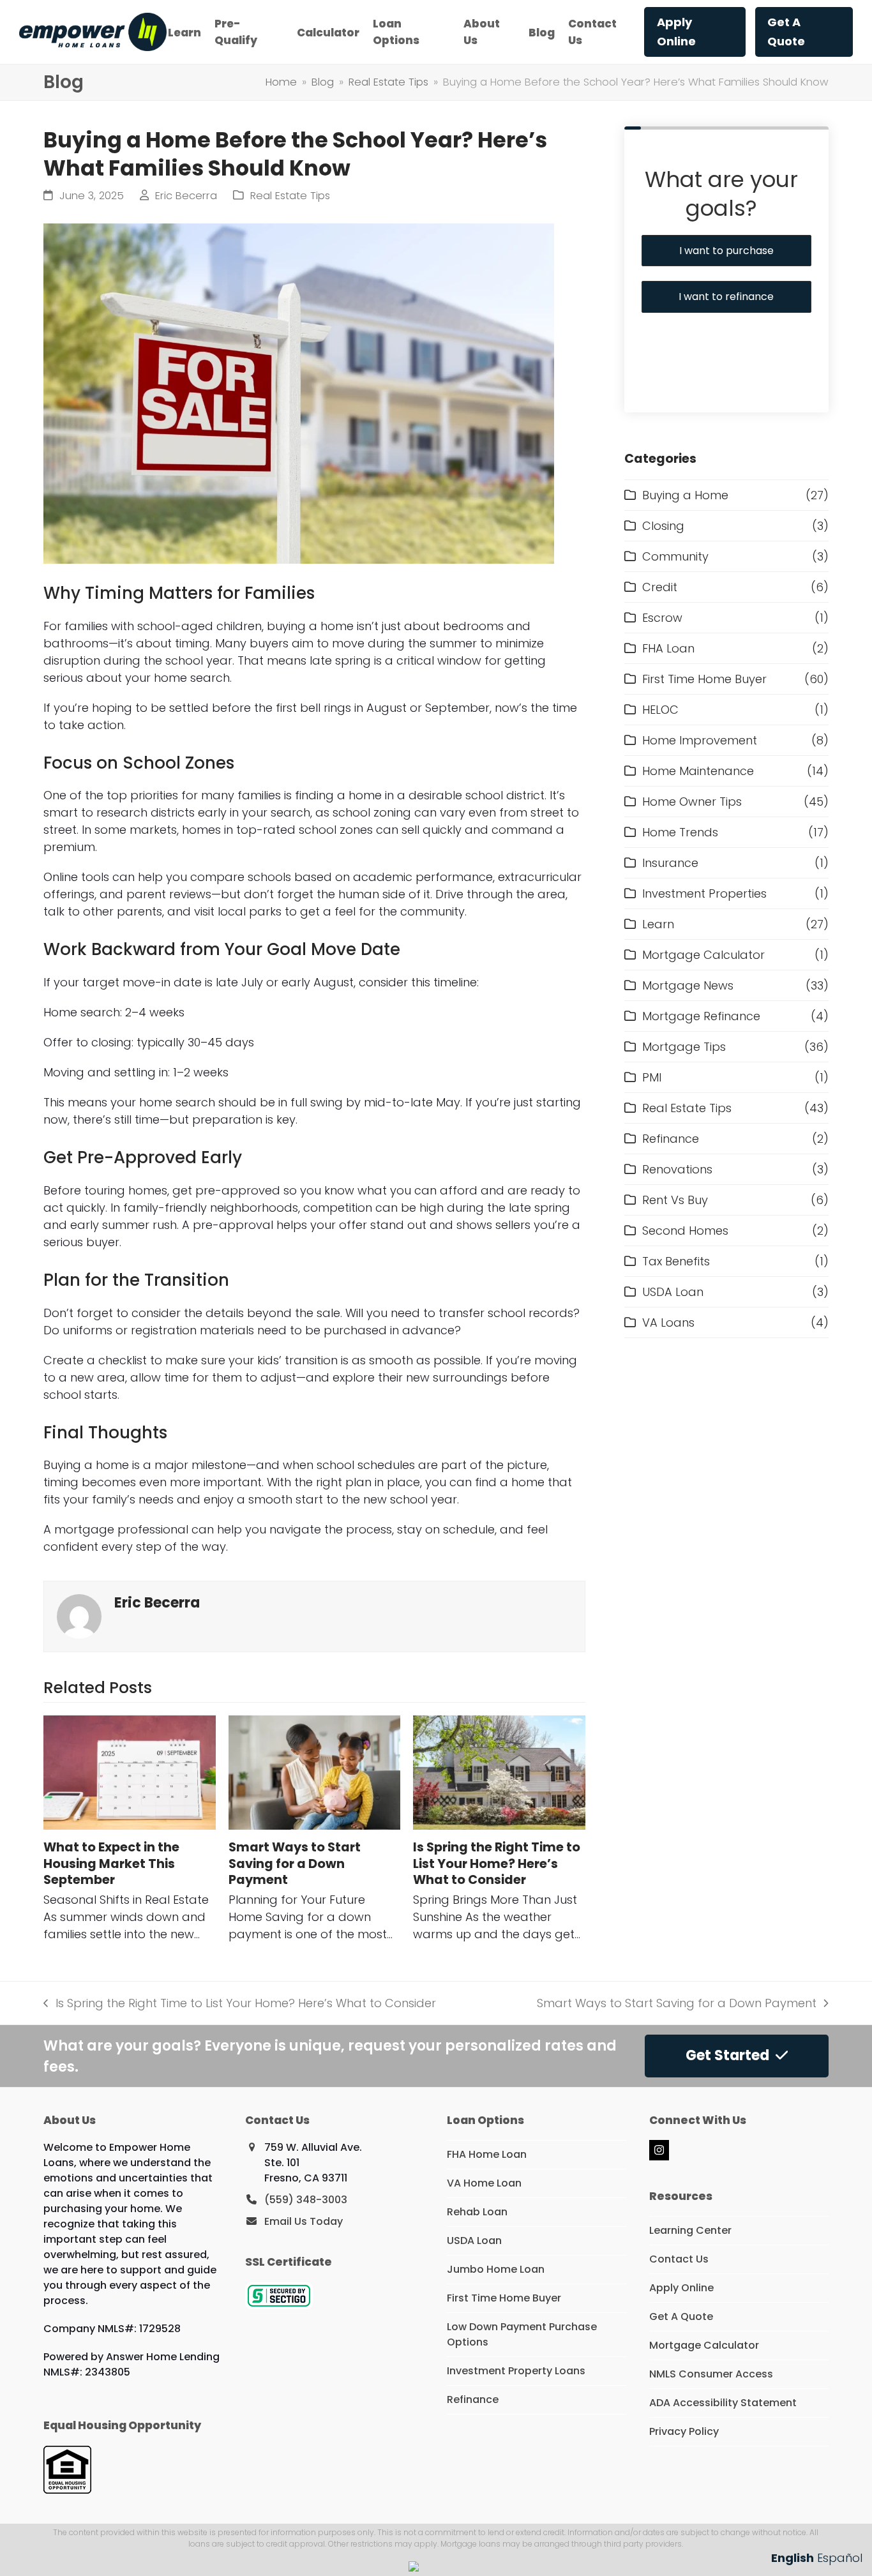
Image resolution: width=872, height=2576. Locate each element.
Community (675, 556)
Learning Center (690, 2230)
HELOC (660, 710)
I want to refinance (726, 297)
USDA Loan (673, 1292)
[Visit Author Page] (79, 1616)
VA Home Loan (484, 2183)
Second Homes (685, 1231)
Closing (663, 526)
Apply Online (681, 2288)
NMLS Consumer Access (711, 2374)
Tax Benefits (676, 1261)
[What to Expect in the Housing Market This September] (129, 1773)
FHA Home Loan (487, 2154)
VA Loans (668, 1322)
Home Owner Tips (692, 802)
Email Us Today (304, 2221)
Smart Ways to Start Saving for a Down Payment (295, 1863)
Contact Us (679, 2259)
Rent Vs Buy (675, 1200)
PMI (652, 1077)
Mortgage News (688, 985)
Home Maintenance (698, 771)
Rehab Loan (477, 2212)
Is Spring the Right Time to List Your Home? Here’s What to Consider (497, 1863)
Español (840, 2558)
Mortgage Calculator (703, 955)
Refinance (671, 1139)
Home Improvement (700, 740)
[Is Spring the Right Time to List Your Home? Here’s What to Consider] (499, 1773)
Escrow (662, 618)
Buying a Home (685, 495)
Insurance (670, 863)
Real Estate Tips (290, 196)
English (793, 2558)
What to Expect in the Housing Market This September (111, 1863)
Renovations (677, 1169)
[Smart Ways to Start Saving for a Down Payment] (314, 1773)
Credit (660, 587)
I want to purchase (726, 251)
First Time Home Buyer (704, 679)
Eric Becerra (186, 196)
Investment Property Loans (516, 2371)
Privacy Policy (684, 2431)
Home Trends (680, 832)
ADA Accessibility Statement (723, 2403)
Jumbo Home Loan (496, 2269)
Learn (658, 924)
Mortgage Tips (684, 1047)
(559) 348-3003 (306, 2200)
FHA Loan (668, 648)
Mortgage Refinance (701, 1016)
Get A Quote (681, 2316)
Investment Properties (704, 893)
